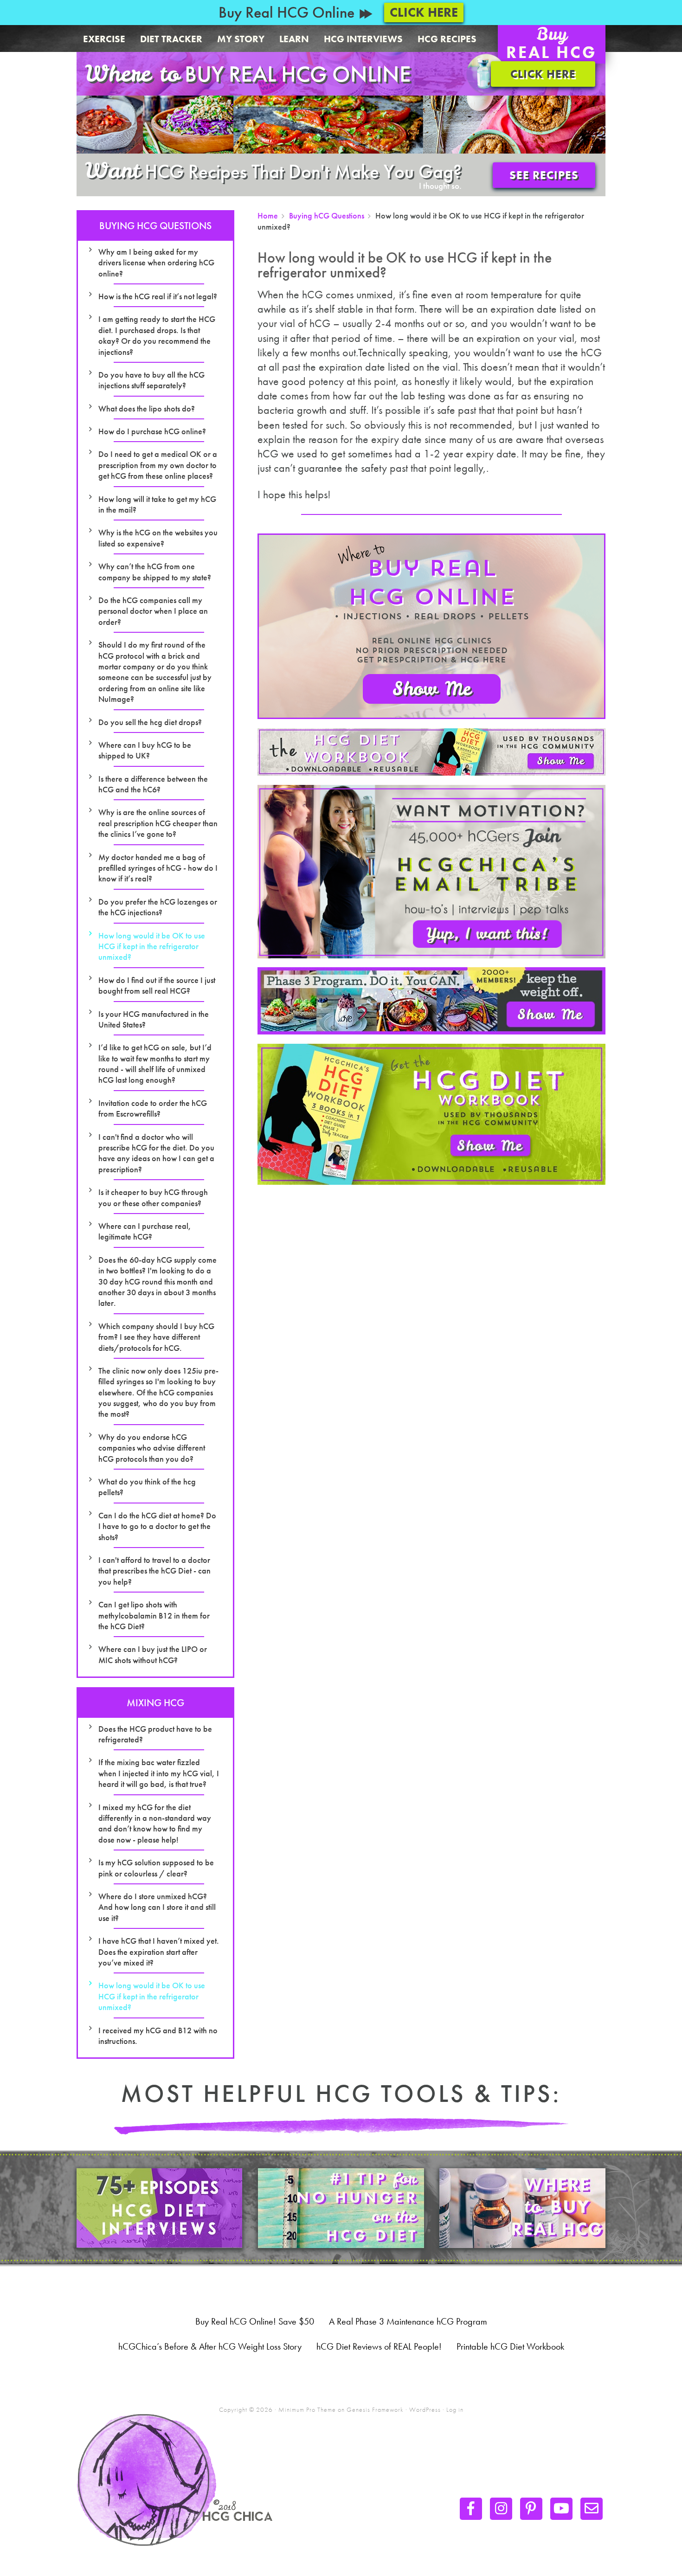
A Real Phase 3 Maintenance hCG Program (408, 2321)
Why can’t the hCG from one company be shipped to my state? (155, 572)
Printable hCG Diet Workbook (510, 2346)
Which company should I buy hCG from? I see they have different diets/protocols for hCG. (156, 1337)
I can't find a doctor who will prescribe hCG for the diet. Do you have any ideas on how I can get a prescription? (156, 1153)
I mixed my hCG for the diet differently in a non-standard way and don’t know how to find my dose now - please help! (155, 1823)
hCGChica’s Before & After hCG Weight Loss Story (210, 2346)
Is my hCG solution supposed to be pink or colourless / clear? (156, 1868)
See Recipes (544, 175)
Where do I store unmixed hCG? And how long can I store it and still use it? (157, 1907)
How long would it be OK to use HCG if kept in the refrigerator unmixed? (152, 946)
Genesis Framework (375, 2409)
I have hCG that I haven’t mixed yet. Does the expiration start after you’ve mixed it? (159, 1952)
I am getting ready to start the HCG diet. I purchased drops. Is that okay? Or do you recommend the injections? (157, 335)
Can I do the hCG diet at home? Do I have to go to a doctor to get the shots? (157, 1526)
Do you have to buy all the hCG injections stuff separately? (151, 380)
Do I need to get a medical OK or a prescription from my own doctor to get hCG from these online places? (158, 465)
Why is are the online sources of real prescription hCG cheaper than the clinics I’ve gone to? (158, 823)
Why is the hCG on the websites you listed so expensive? (158, 538)
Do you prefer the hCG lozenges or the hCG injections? (158, 907)
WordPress (425, 2409)
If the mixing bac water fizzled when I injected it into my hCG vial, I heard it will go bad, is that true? (159, 1773)
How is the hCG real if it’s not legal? (158, 296)
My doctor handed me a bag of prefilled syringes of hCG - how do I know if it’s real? (158, 868)
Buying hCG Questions (155, 226)
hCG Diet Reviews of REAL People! (379, 2346)
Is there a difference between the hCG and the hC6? (153, 784)
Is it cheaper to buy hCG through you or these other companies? (153, 1197)
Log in (455, 2409)
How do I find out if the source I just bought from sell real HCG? (157, 985)
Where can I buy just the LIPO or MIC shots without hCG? (153, 1654)
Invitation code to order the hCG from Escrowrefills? (153, 1108)
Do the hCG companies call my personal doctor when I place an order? (153, 611)
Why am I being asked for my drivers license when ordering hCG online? (156, 263)
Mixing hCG (155, 1703)
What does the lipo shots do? (147, 408)
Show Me (432, 689)
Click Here (424, 12)
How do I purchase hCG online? (152, 431)
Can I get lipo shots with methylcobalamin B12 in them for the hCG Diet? (154, 1615)
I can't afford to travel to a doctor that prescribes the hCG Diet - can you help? (154, 1571)
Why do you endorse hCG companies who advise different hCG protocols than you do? (152, 1448)
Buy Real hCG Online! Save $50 (255, 2321)
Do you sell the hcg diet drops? (150, 722)
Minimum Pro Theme (307, 2409)
